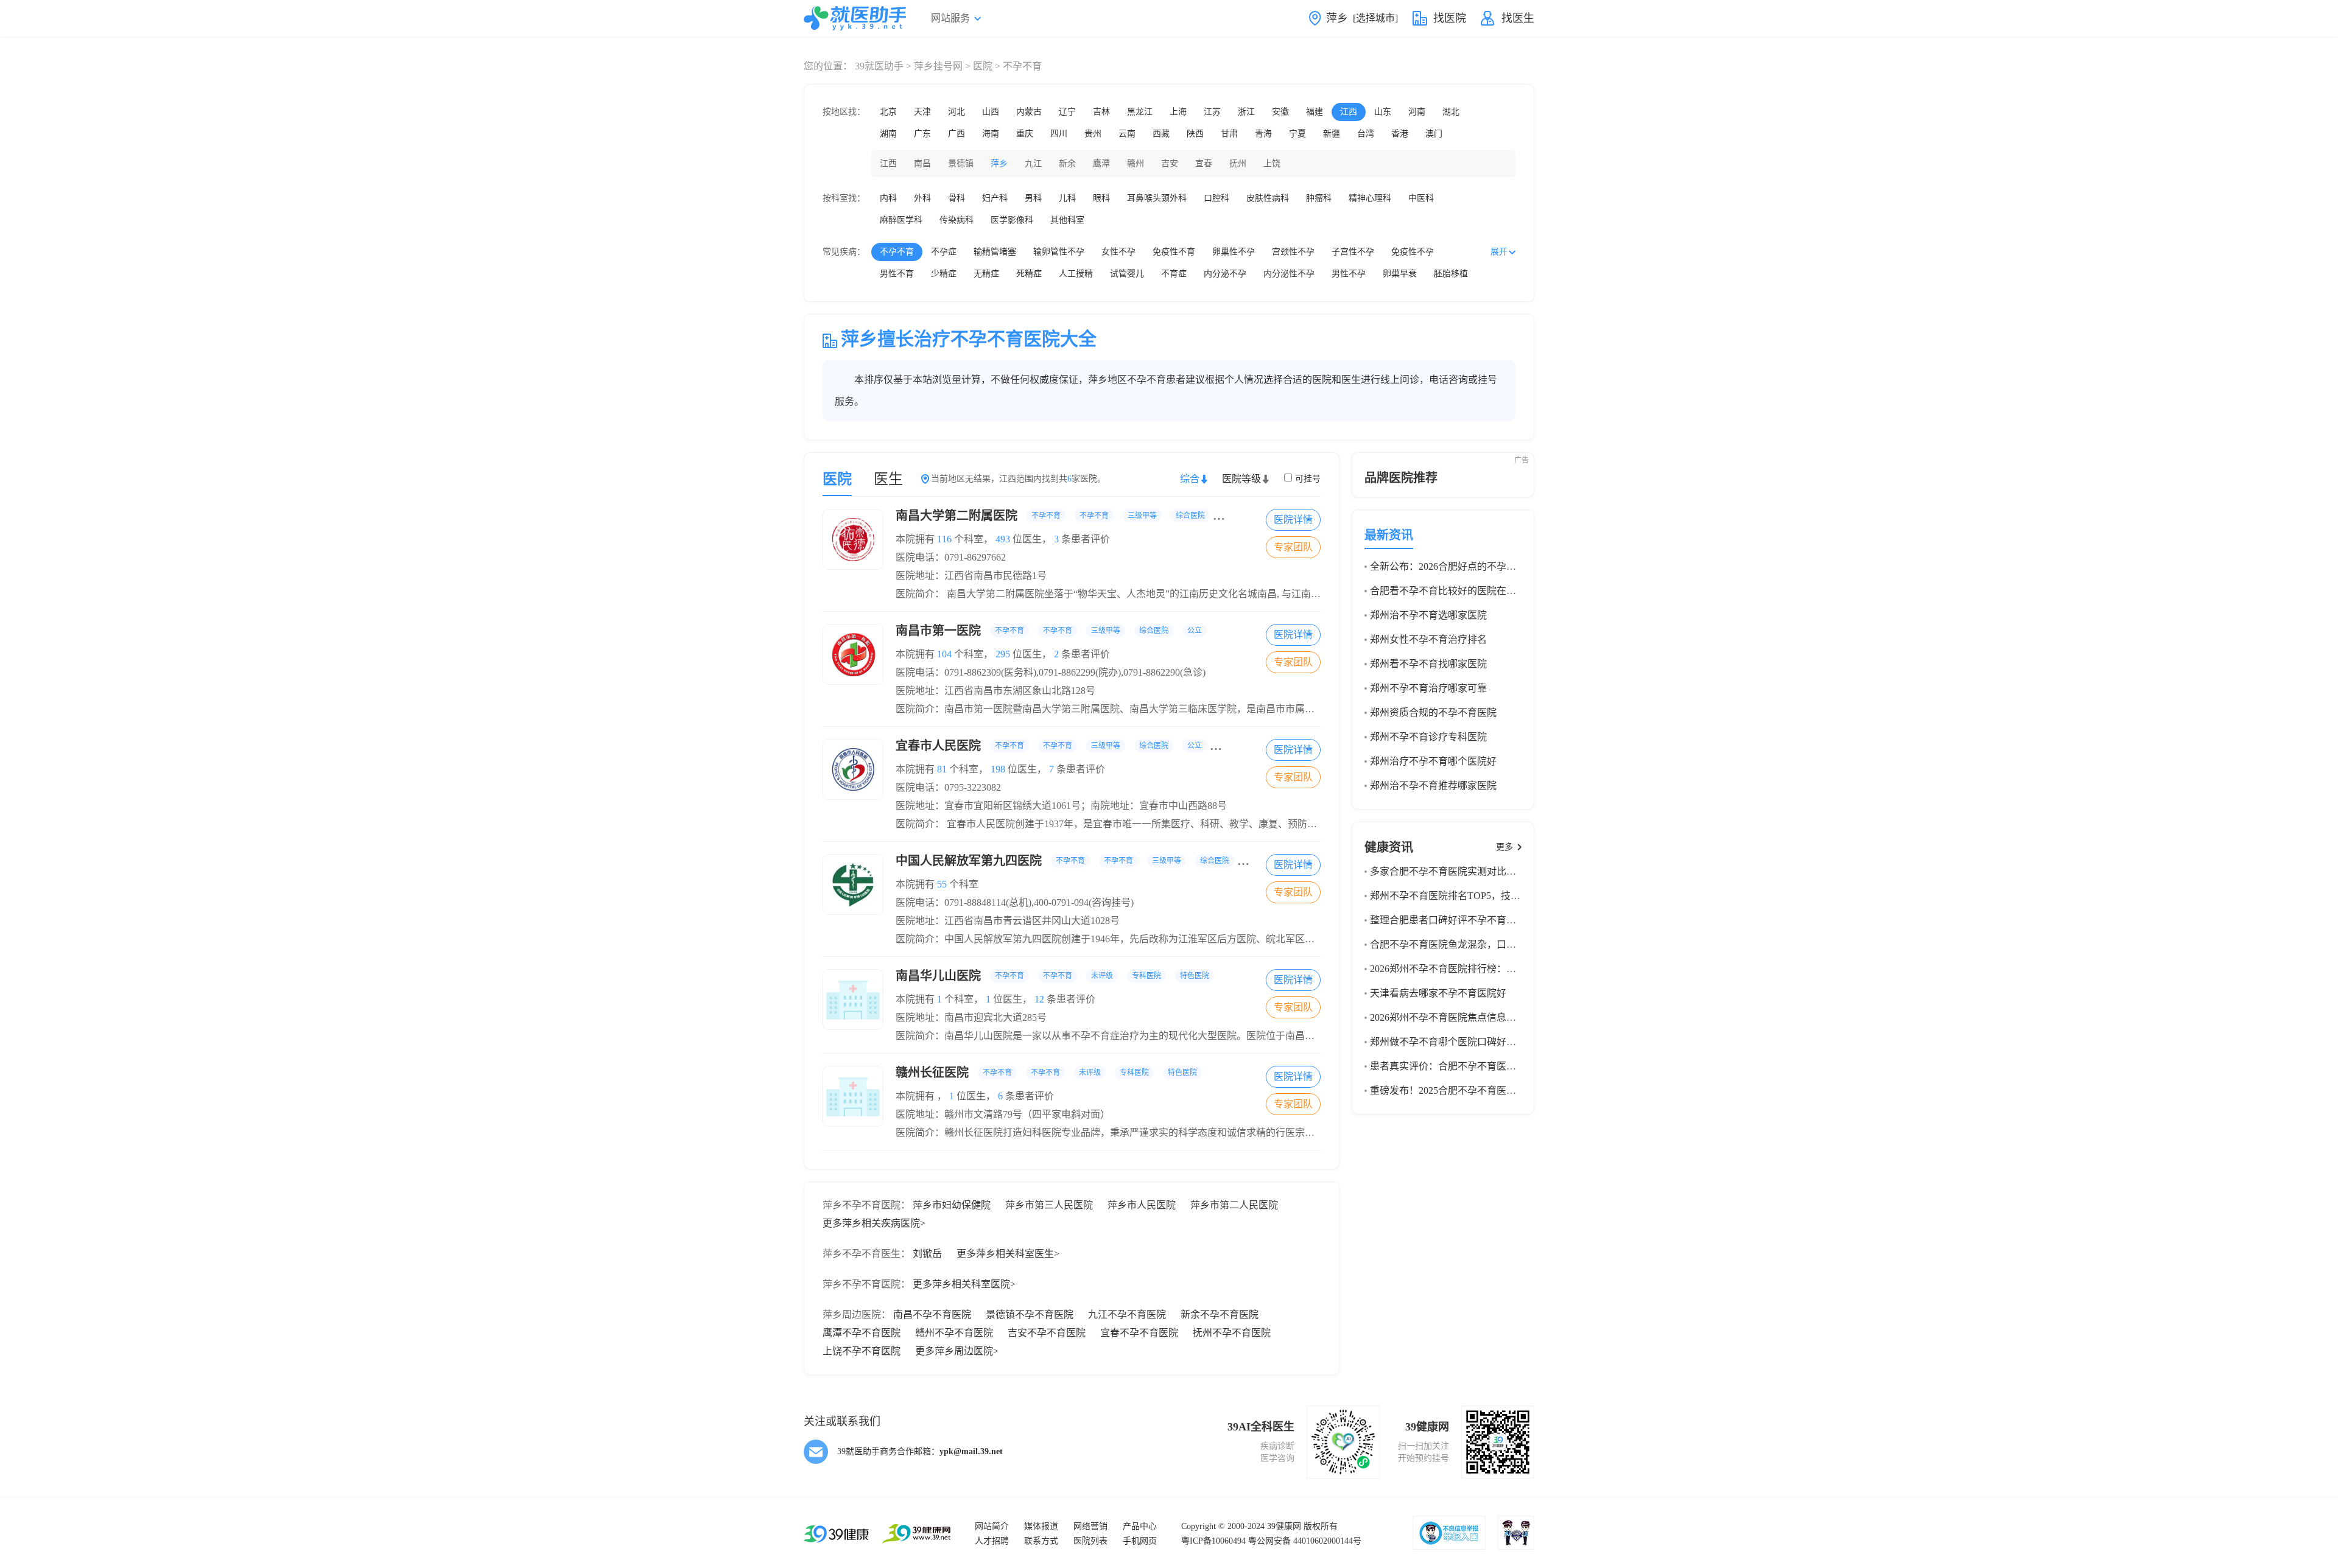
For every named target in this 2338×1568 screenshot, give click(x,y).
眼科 (1101, 198)
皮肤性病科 (1268, 198)
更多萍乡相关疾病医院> (874, 1223)
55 (942, 884)
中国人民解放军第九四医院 (1079, 861)
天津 (922, 112)
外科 (922, 198)
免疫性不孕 (1413, 252)
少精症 (944, 274)
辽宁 (1067, 112)
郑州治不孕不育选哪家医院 (1428, 615)
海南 (991, 134)
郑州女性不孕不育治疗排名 (1428, 639)
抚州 (1238, 163)
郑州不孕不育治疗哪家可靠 (1428, 688)
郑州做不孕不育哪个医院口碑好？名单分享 (1462, 1042)
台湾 (1366, 134)
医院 (983, 66)
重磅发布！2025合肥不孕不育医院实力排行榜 (1467, 1090)
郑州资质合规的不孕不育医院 (1433, 712)
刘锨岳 (927, 1254)
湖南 (888, 134)
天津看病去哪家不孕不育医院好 (1438, 993)
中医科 (1421, 198)
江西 (1349, 112)
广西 (957, 134)
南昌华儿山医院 (1052, 976)
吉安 (1170, 163)
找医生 (1518, 18)
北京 (888, 112)
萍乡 (999, 163)
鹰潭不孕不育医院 (862, 1333)
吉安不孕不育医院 (1047, 1333)
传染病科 (957, 220)
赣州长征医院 (1046, 1073)
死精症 (1029, 274)
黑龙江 (1140, 112)
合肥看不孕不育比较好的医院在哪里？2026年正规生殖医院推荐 (1506, 591)
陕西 (1195, 134)
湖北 (1451, 112)
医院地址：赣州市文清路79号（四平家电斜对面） (1003, 1114)
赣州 (1136, 163)
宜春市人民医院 (1073, 746)
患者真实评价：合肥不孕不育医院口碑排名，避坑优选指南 (1497, 1066)
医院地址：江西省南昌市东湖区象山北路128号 (995, 691)
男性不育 (897, 274)
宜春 (1204, 163)
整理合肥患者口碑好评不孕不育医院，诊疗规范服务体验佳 (1497, 920)
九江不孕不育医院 (1127, 1314)
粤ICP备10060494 (1213, 1541)
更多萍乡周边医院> (957, 1351)
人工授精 (1076, 274)
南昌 (922, 163)
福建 (1315, 112)
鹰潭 (1101, 163)
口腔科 (1216, 198)
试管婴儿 (1127, 274)
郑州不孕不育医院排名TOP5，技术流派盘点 (1465, 896)
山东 (1383, 112)
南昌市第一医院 (1049, 631)
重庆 (1025, 134)
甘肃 (1229, 134)
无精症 (986, 274)
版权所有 (1321, 1526)
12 (1039, 999)
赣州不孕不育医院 (954, 1333)
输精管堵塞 (995, 252)
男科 (1033, 198)
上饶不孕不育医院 (862, 1351)
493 (1003, 539)
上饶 (1272, 163)
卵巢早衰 (1400, 274)
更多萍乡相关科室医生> (1008, 1254)
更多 (1504, 847)
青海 (1263, 134)
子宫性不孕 (1353, 252)
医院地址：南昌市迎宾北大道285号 (971, 1017)
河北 (957, 112)
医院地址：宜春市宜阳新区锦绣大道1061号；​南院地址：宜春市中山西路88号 (1061, 806)
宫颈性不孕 (1293, 252)
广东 (922, 134)
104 (944, 654)
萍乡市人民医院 (1142, 1205)
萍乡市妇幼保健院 (952, 1205)
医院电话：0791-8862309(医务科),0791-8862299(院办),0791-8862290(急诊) (1051, 672)
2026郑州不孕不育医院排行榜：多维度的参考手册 (1477, 969)
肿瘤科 (1319, 198)
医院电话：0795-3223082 (948, 787)
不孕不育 (897, 252)
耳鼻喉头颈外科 (1157, 198)
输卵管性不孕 (1059, 252)
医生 (888, 479)
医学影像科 (1012, 220)
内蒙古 (1029, 112)
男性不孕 (1349, 274)
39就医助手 (879, 66)
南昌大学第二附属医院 (1091, 516)
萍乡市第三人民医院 (1049, 1205)
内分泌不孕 (1225, 274)
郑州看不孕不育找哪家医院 (1428, 664)
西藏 (1161, 134)
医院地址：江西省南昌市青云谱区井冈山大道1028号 (1008, 921)
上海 (1178, 112)
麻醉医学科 (901, 220)
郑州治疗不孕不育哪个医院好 (1433, 761)
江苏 (1212, 112)
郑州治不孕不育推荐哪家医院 (1433, 786)
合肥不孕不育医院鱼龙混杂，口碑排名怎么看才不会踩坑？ (1497, 944)
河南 (1417, 112)
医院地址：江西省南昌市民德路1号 (971, 576)
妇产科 (995, 198)
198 (998, 769)
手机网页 (1140, 1541)
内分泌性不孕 (1289, 274)
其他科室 (1067, 220)
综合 (1190, 479)
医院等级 (1241, 479)
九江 (1033, 163)
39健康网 (1284, 1526)
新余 (1067, 163)
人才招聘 (992, 1541)
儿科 (1067, 198)
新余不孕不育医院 (1220, 1314)
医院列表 (1090, 1541)
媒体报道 (1041, 1526)
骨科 (957, 198)
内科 (888, 198)
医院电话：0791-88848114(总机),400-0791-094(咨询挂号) (1015, 902)
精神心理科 (1370, 198)
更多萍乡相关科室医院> (964, 1284)
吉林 (1101, 112)
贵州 (1093, 134)
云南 (1127, 134)
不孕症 (944, 252)
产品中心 (1140, 1526)
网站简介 (992, 1526)
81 (942, 769)
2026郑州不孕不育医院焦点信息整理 (1448, 1017)
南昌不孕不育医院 (932, 1314)
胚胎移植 (1451, 274)
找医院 (1450, 18)
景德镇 (961, 163)
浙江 (1246, 112)
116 (944, 539)
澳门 (1434, 134)
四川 (1059, 134)
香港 (1400, 134)
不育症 (1174, 274)
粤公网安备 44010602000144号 (1305, 1541)
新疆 (1332, 134)
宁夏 (1297, 134)
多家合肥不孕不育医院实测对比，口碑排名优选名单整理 (1492, 871)
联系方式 (1041, 1541)
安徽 (1280, 112)
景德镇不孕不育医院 (1030, 1314)
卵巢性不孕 (1234, 252)
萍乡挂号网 (938, 66)
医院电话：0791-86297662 (951, 557)
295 (1003, 654)
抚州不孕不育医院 (1232, 1333)
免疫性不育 (1174, 252)
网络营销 (1090, 1526)
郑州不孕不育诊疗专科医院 (1428, 737)
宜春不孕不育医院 (1139, 1333)
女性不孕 (1118, 252)
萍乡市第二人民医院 (1234, 1205)
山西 (991, 112)
